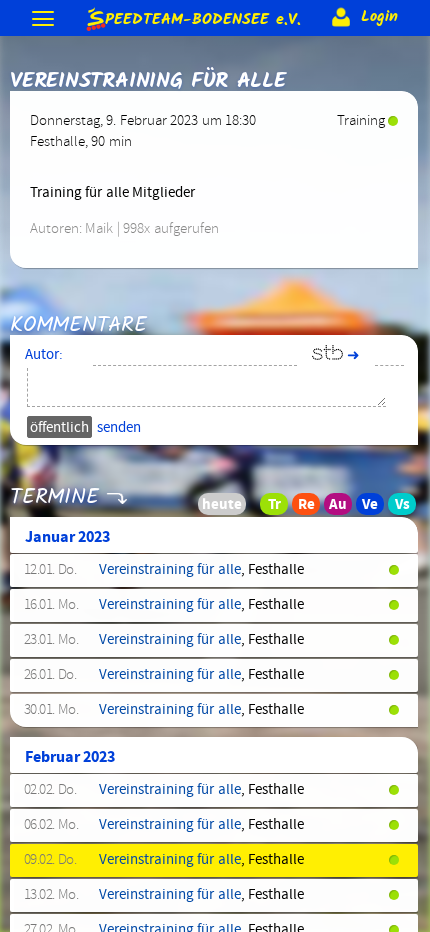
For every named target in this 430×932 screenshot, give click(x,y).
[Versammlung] (408, 509)
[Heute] (248, 509)
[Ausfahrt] (344, 509)
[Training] (280, 509)
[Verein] (376, 509)
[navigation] (45, 21)
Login (376, 17)
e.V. (202, 17)
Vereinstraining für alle (170, 570)
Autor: (44, 355)
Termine (54, 497)
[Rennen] (312, 509)
